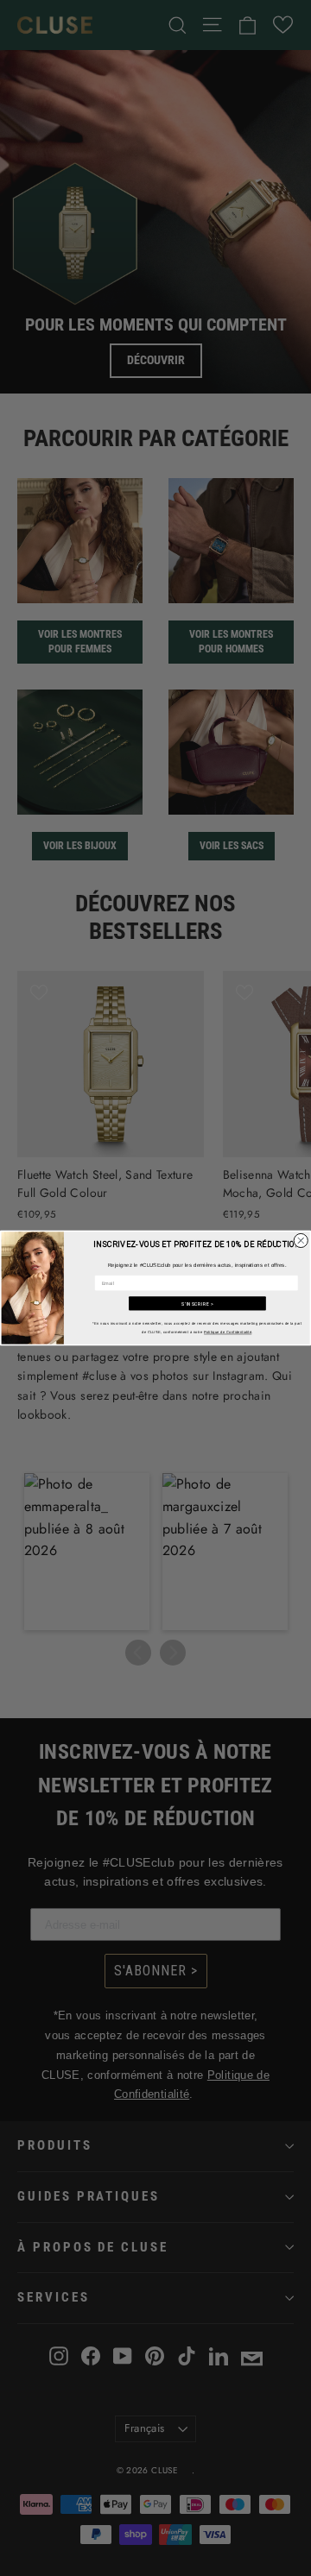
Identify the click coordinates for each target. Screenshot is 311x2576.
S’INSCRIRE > (197, 1304)
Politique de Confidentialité (228, 1333)
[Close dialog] (301, 1241)
